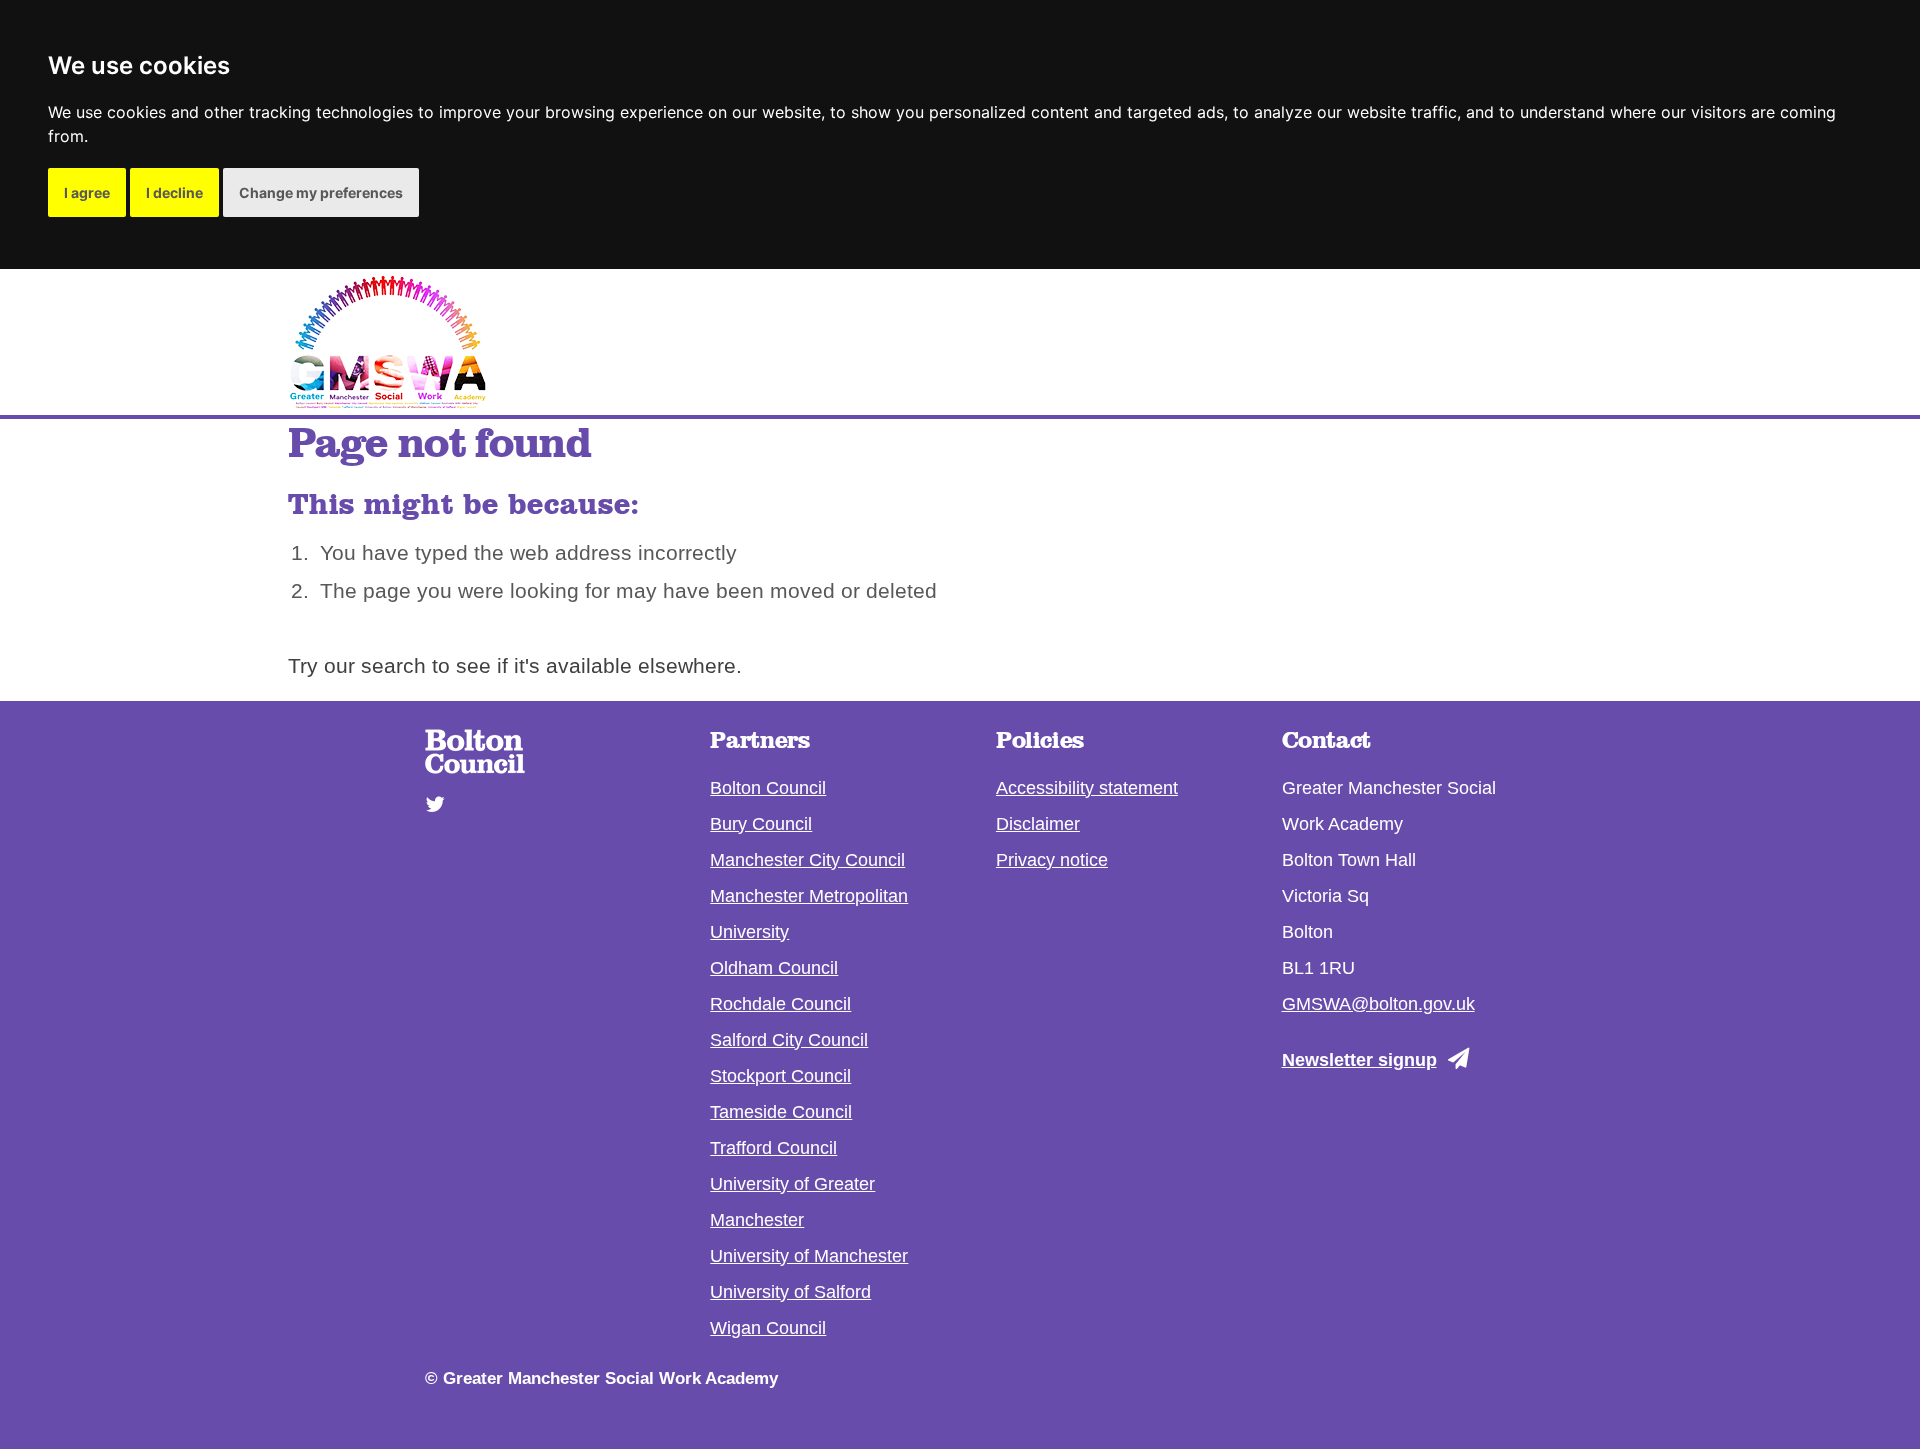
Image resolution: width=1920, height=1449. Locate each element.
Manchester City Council (807, 860)
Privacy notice (1052, 860)
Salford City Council (789, 1040)
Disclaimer (1038, 824)
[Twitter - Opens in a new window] (428, 794)
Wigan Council (768, 1328)
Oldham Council (774, 968)
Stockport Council (780, 1076)
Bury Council (761, 824)
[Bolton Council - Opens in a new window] (475, 767)
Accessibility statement (1087, 788)
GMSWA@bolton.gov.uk (1378, 1004)
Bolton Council (768, 788)
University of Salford (790, 1292)
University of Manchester (809, 1256)
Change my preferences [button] (321, 192)
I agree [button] (87, 192)
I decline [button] (174, 192)
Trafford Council (773, 1148)
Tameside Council (781, 1112)
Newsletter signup (1359, 1060)
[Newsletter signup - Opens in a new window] (1463, 1059)
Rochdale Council (780, 1004)
